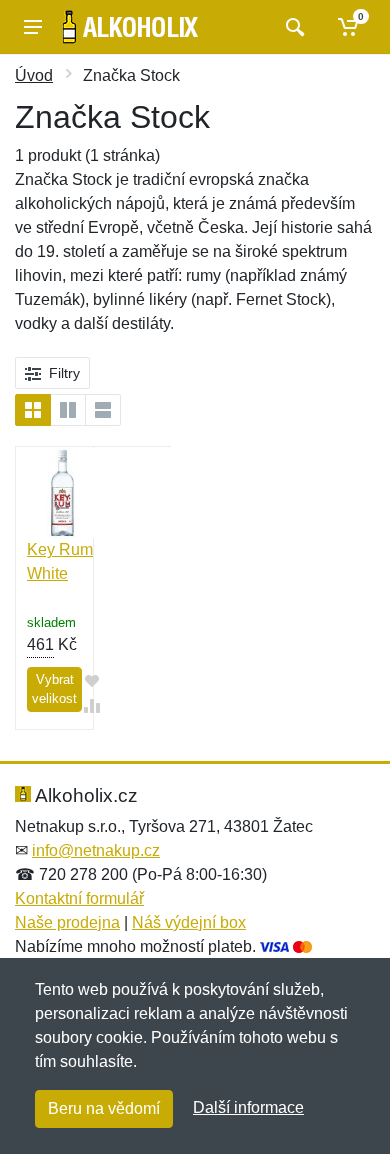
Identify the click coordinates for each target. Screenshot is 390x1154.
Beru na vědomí (104, 1108)
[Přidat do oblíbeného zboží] (92, 680)
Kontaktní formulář (79, 898)
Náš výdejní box (189, 922)
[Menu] (33, 27)
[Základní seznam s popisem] (68, 410)
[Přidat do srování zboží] (92, 705)
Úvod (34, 75)
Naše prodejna (67, 922)
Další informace (248, 1107)
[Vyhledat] (292, 27)
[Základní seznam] (33, 410)
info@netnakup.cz (96, 850)
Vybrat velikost (54, 689)
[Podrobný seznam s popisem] (103, 410)
